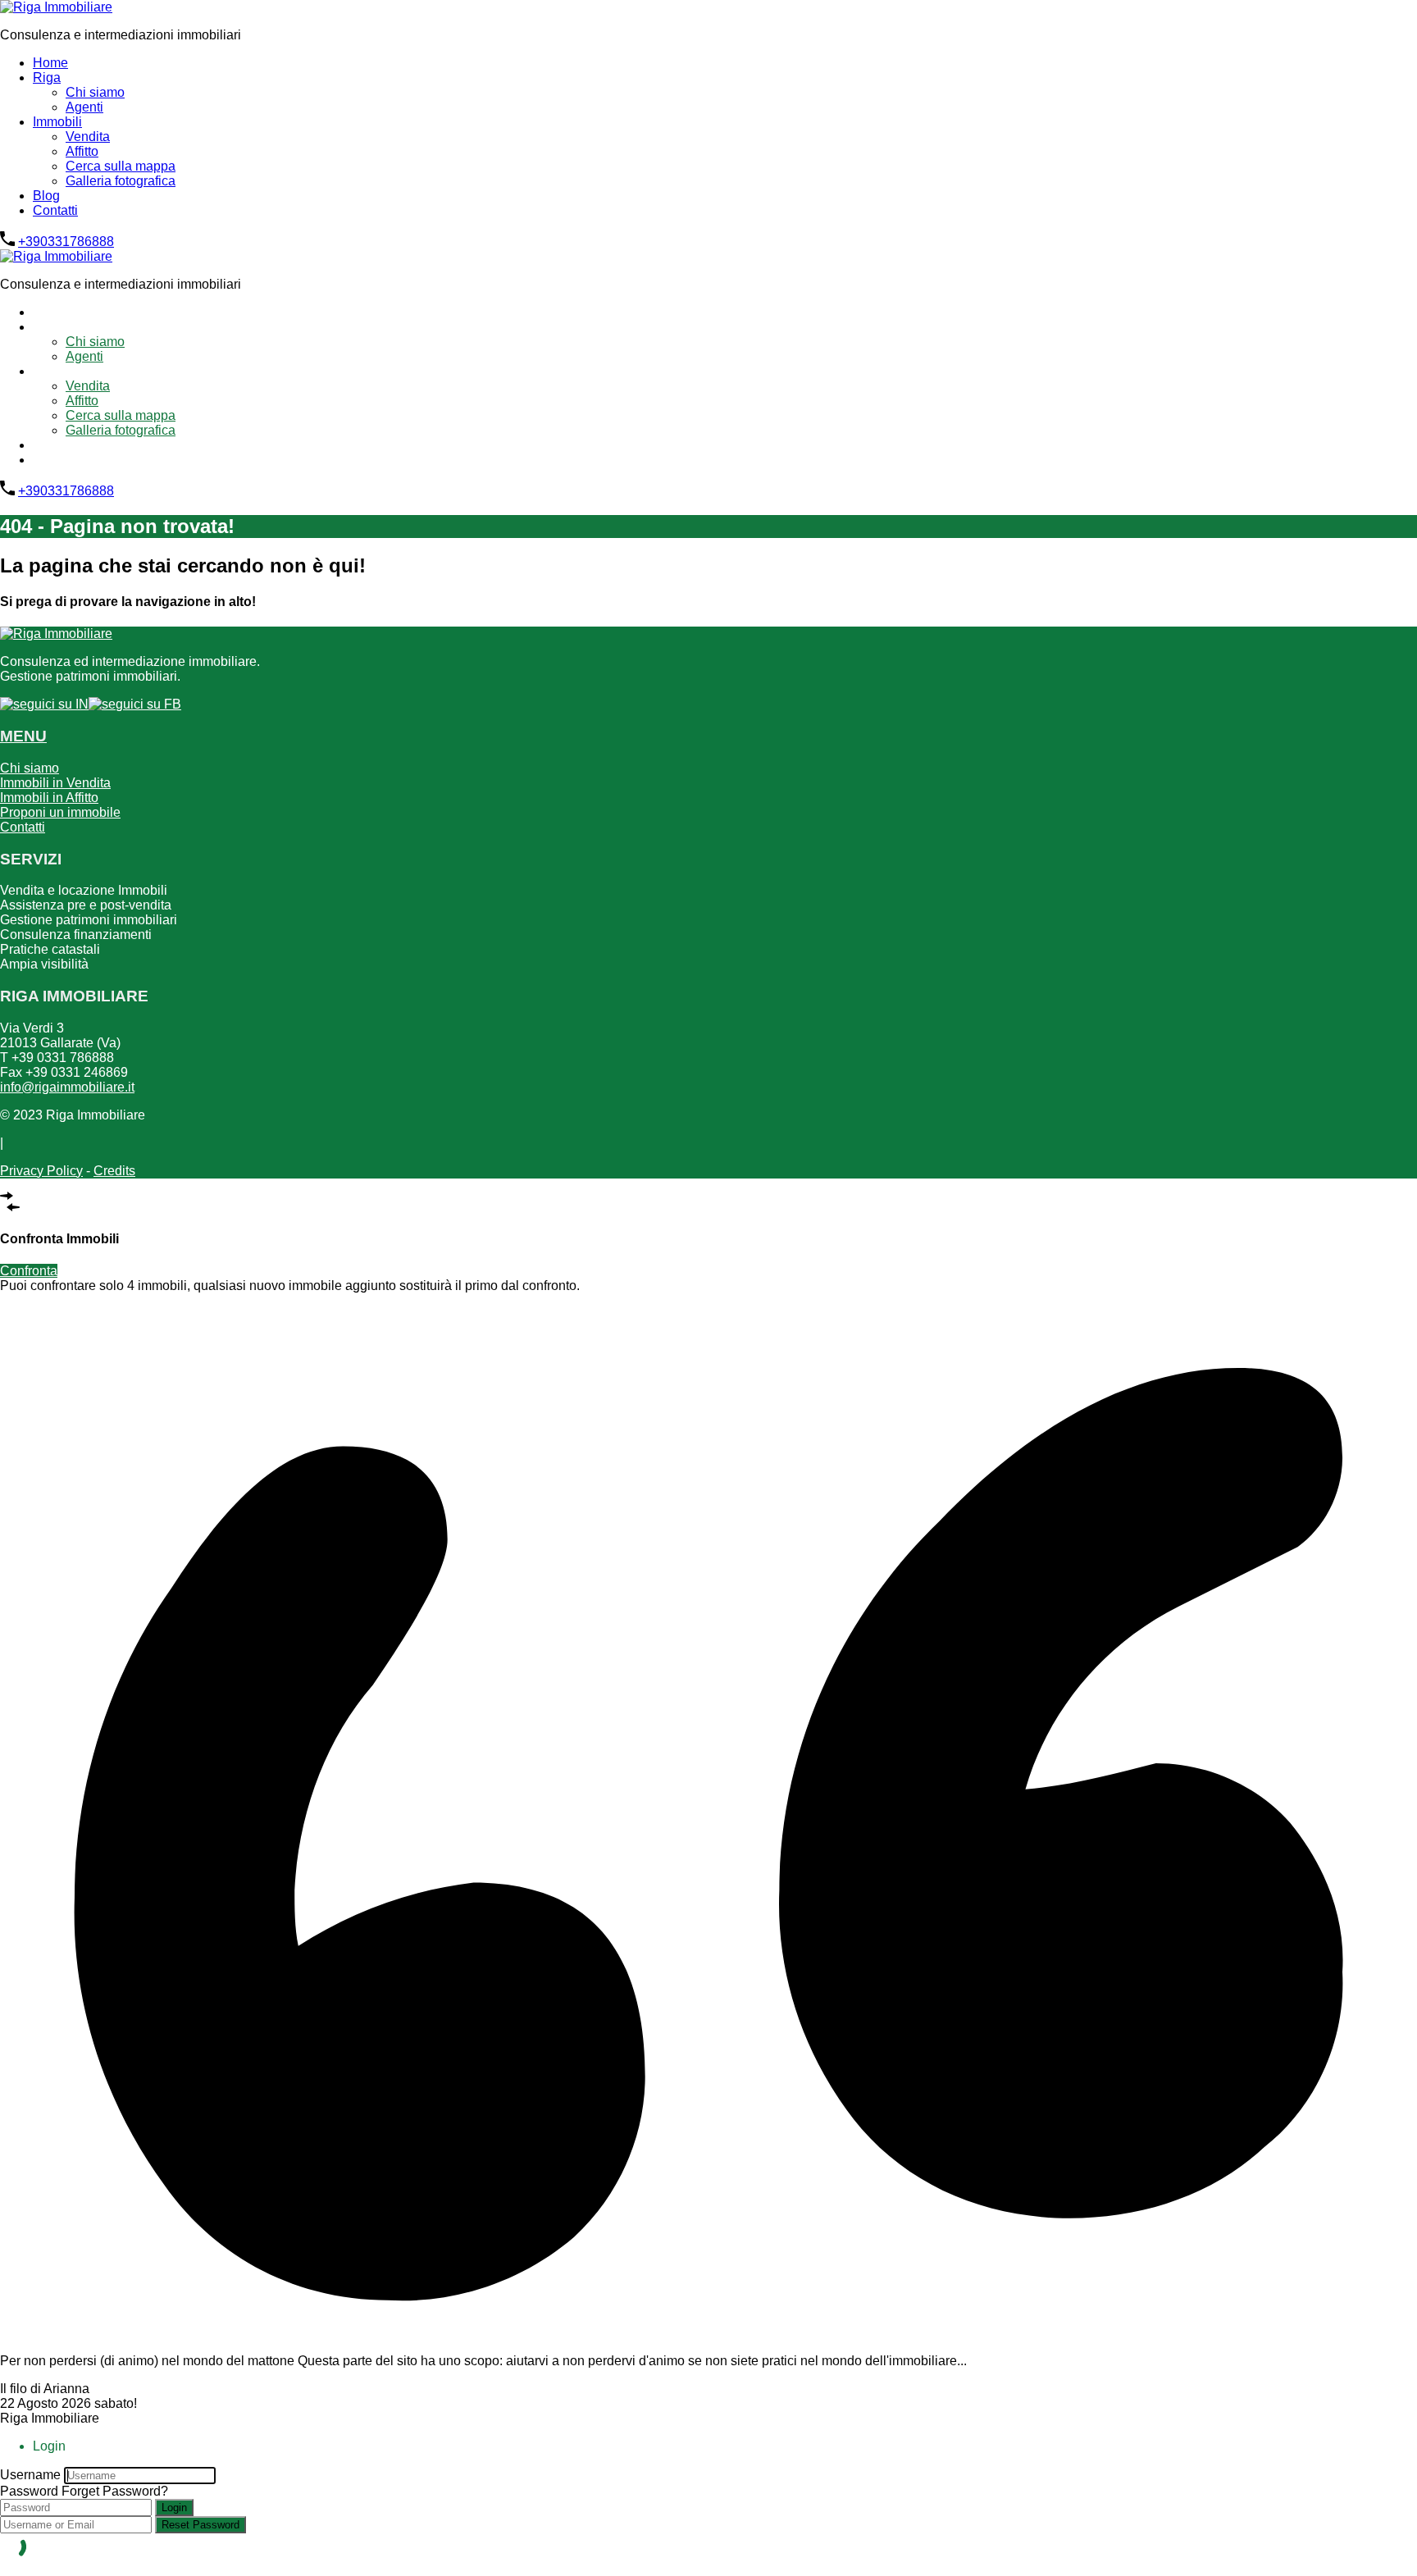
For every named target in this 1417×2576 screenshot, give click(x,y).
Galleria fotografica (121, 181)
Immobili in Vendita (55, 783)
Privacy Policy (41, 1171)
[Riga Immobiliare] (56, 7)
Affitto (82, 151)
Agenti (84, 107)
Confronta (29, 1271)
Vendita (88, 137)
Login (174, 2508)
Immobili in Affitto (49, 798)
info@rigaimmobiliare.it (67, 1087)
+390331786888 (66, 242)
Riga (47, 78)
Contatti (55, 210)
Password (29, 2491)
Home (50, 63)
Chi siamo (95, 92)
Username (30, 2475)
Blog (46, 196)
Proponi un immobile (60, 812)
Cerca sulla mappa (121, 166)
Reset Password (200, 2525)
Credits (114, 1171)
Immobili (57, 122)
